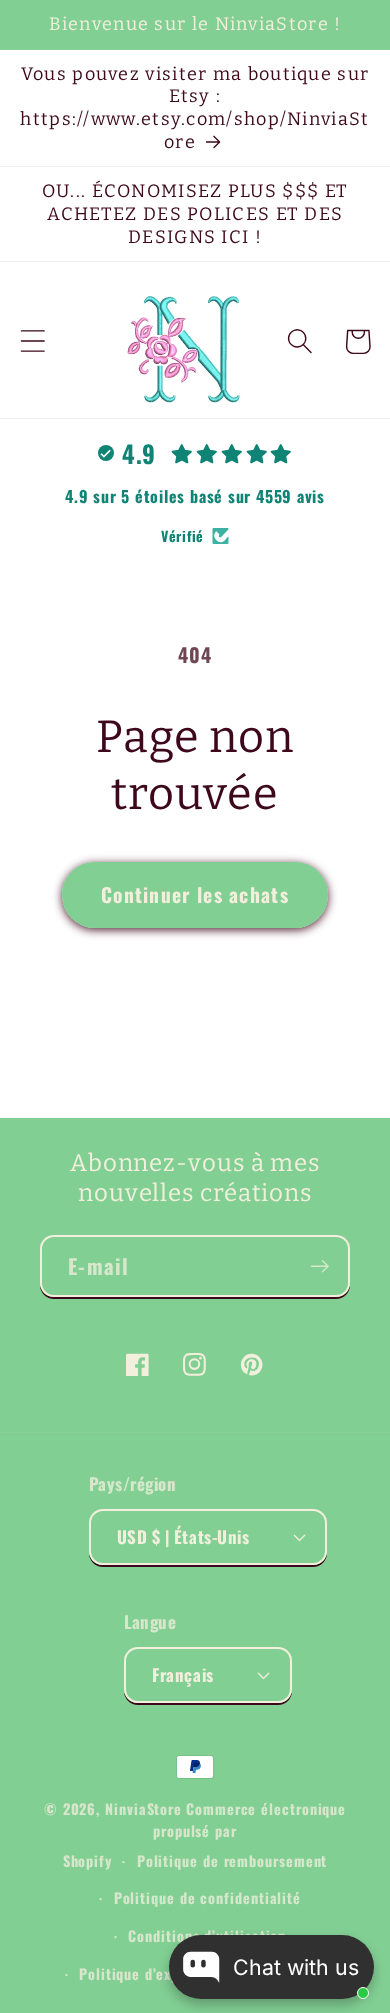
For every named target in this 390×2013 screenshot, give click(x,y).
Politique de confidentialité (207, 1897)
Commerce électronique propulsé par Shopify (205, 1834)
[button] (32, 341)
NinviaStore (143, 1808)
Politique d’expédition (152, 1973)
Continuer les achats (195, 894)
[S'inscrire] (319, 1266)
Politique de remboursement (232, 1860)
